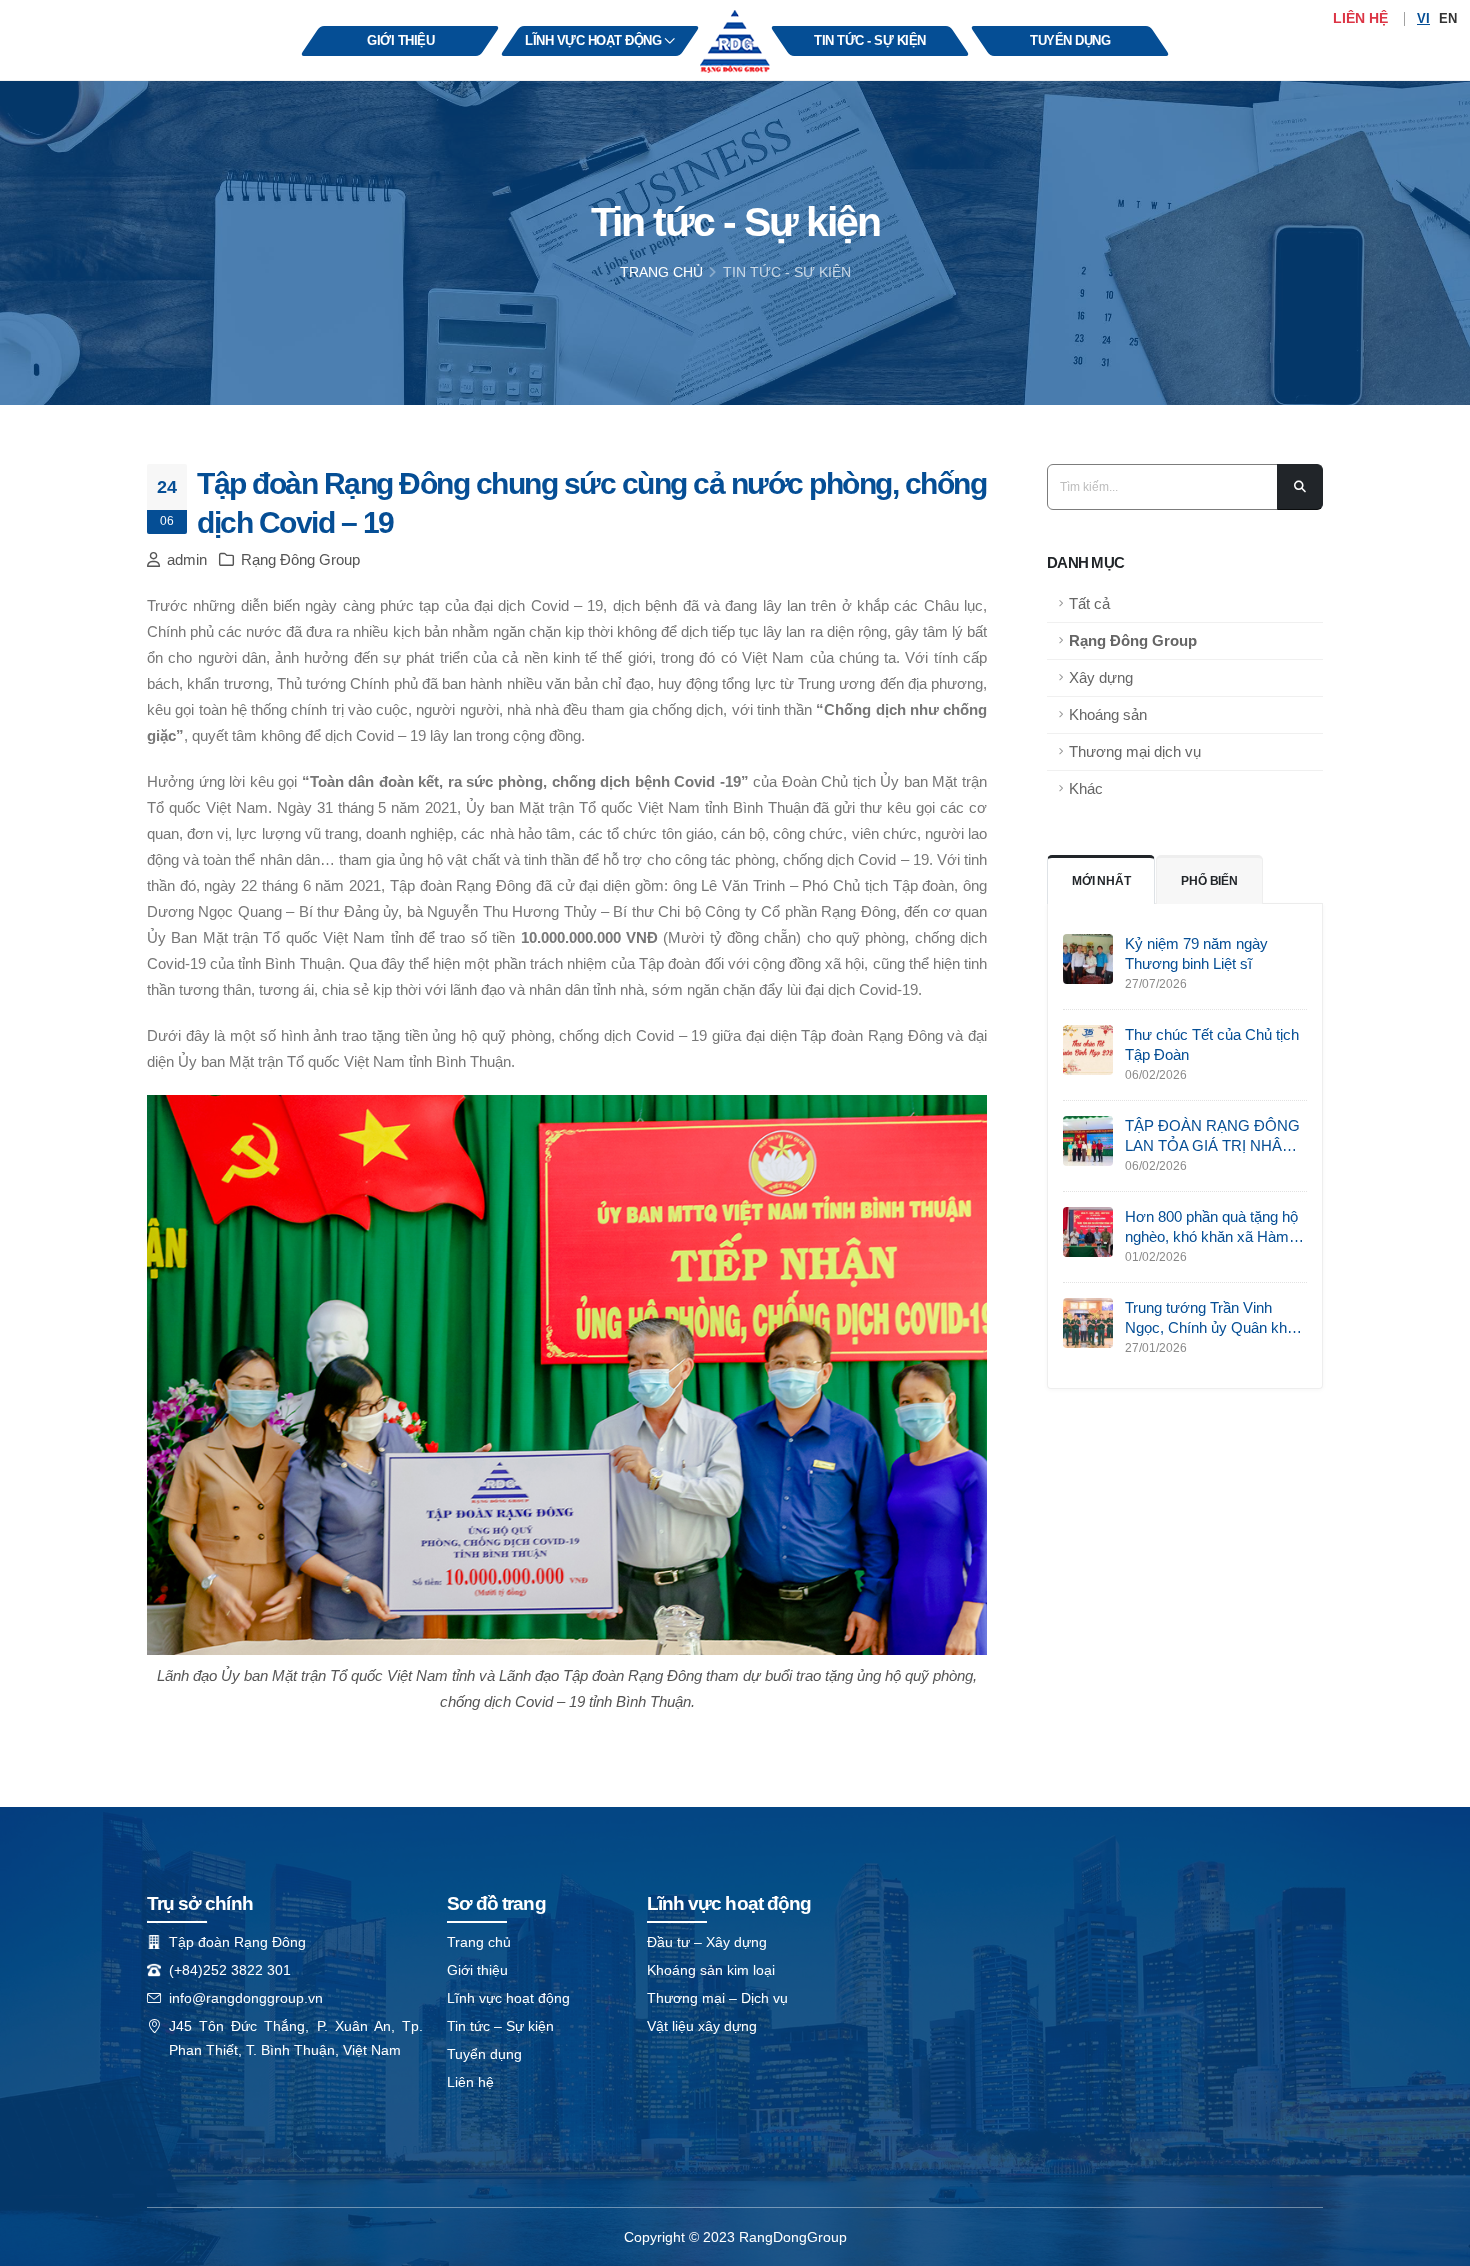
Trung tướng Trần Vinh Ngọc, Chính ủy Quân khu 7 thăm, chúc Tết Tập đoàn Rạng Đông (1216, 1318)
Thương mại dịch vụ (1135, 751)
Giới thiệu (477, 1970)
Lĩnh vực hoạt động (508, 1998)
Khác (1086, 788)
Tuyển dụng (484, 2054)
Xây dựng (1101, 677)
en (1448, 18)
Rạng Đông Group (1133, 640)
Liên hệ (1360, 18)
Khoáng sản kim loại (711, 1970)
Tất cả (1089, 603)
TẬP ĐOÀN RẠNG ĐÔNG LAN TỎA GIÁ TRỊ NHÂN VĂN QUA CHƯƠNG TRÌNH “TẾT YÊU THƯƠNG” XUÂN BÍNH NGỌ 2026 (1212, 1136)
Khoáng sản (1108, 714)
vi (1423, 18)
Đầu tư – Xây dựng (707, 1942)
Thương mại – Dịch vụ (717, 1998)
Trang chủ (661, 272)
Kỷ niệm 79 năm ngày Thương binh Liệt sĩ (1196, 953)
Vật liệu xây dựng (702, 2026)
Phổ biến (1209, 881)
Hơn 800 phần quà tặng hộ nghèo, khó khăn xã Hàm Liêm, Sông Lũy (1211, 1227)
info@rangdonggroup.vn (246, 1998)
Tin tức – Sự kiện (500, 2026)
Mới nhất (1101, 881)
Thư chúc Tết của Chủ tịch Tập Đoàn (1212, 1044)
